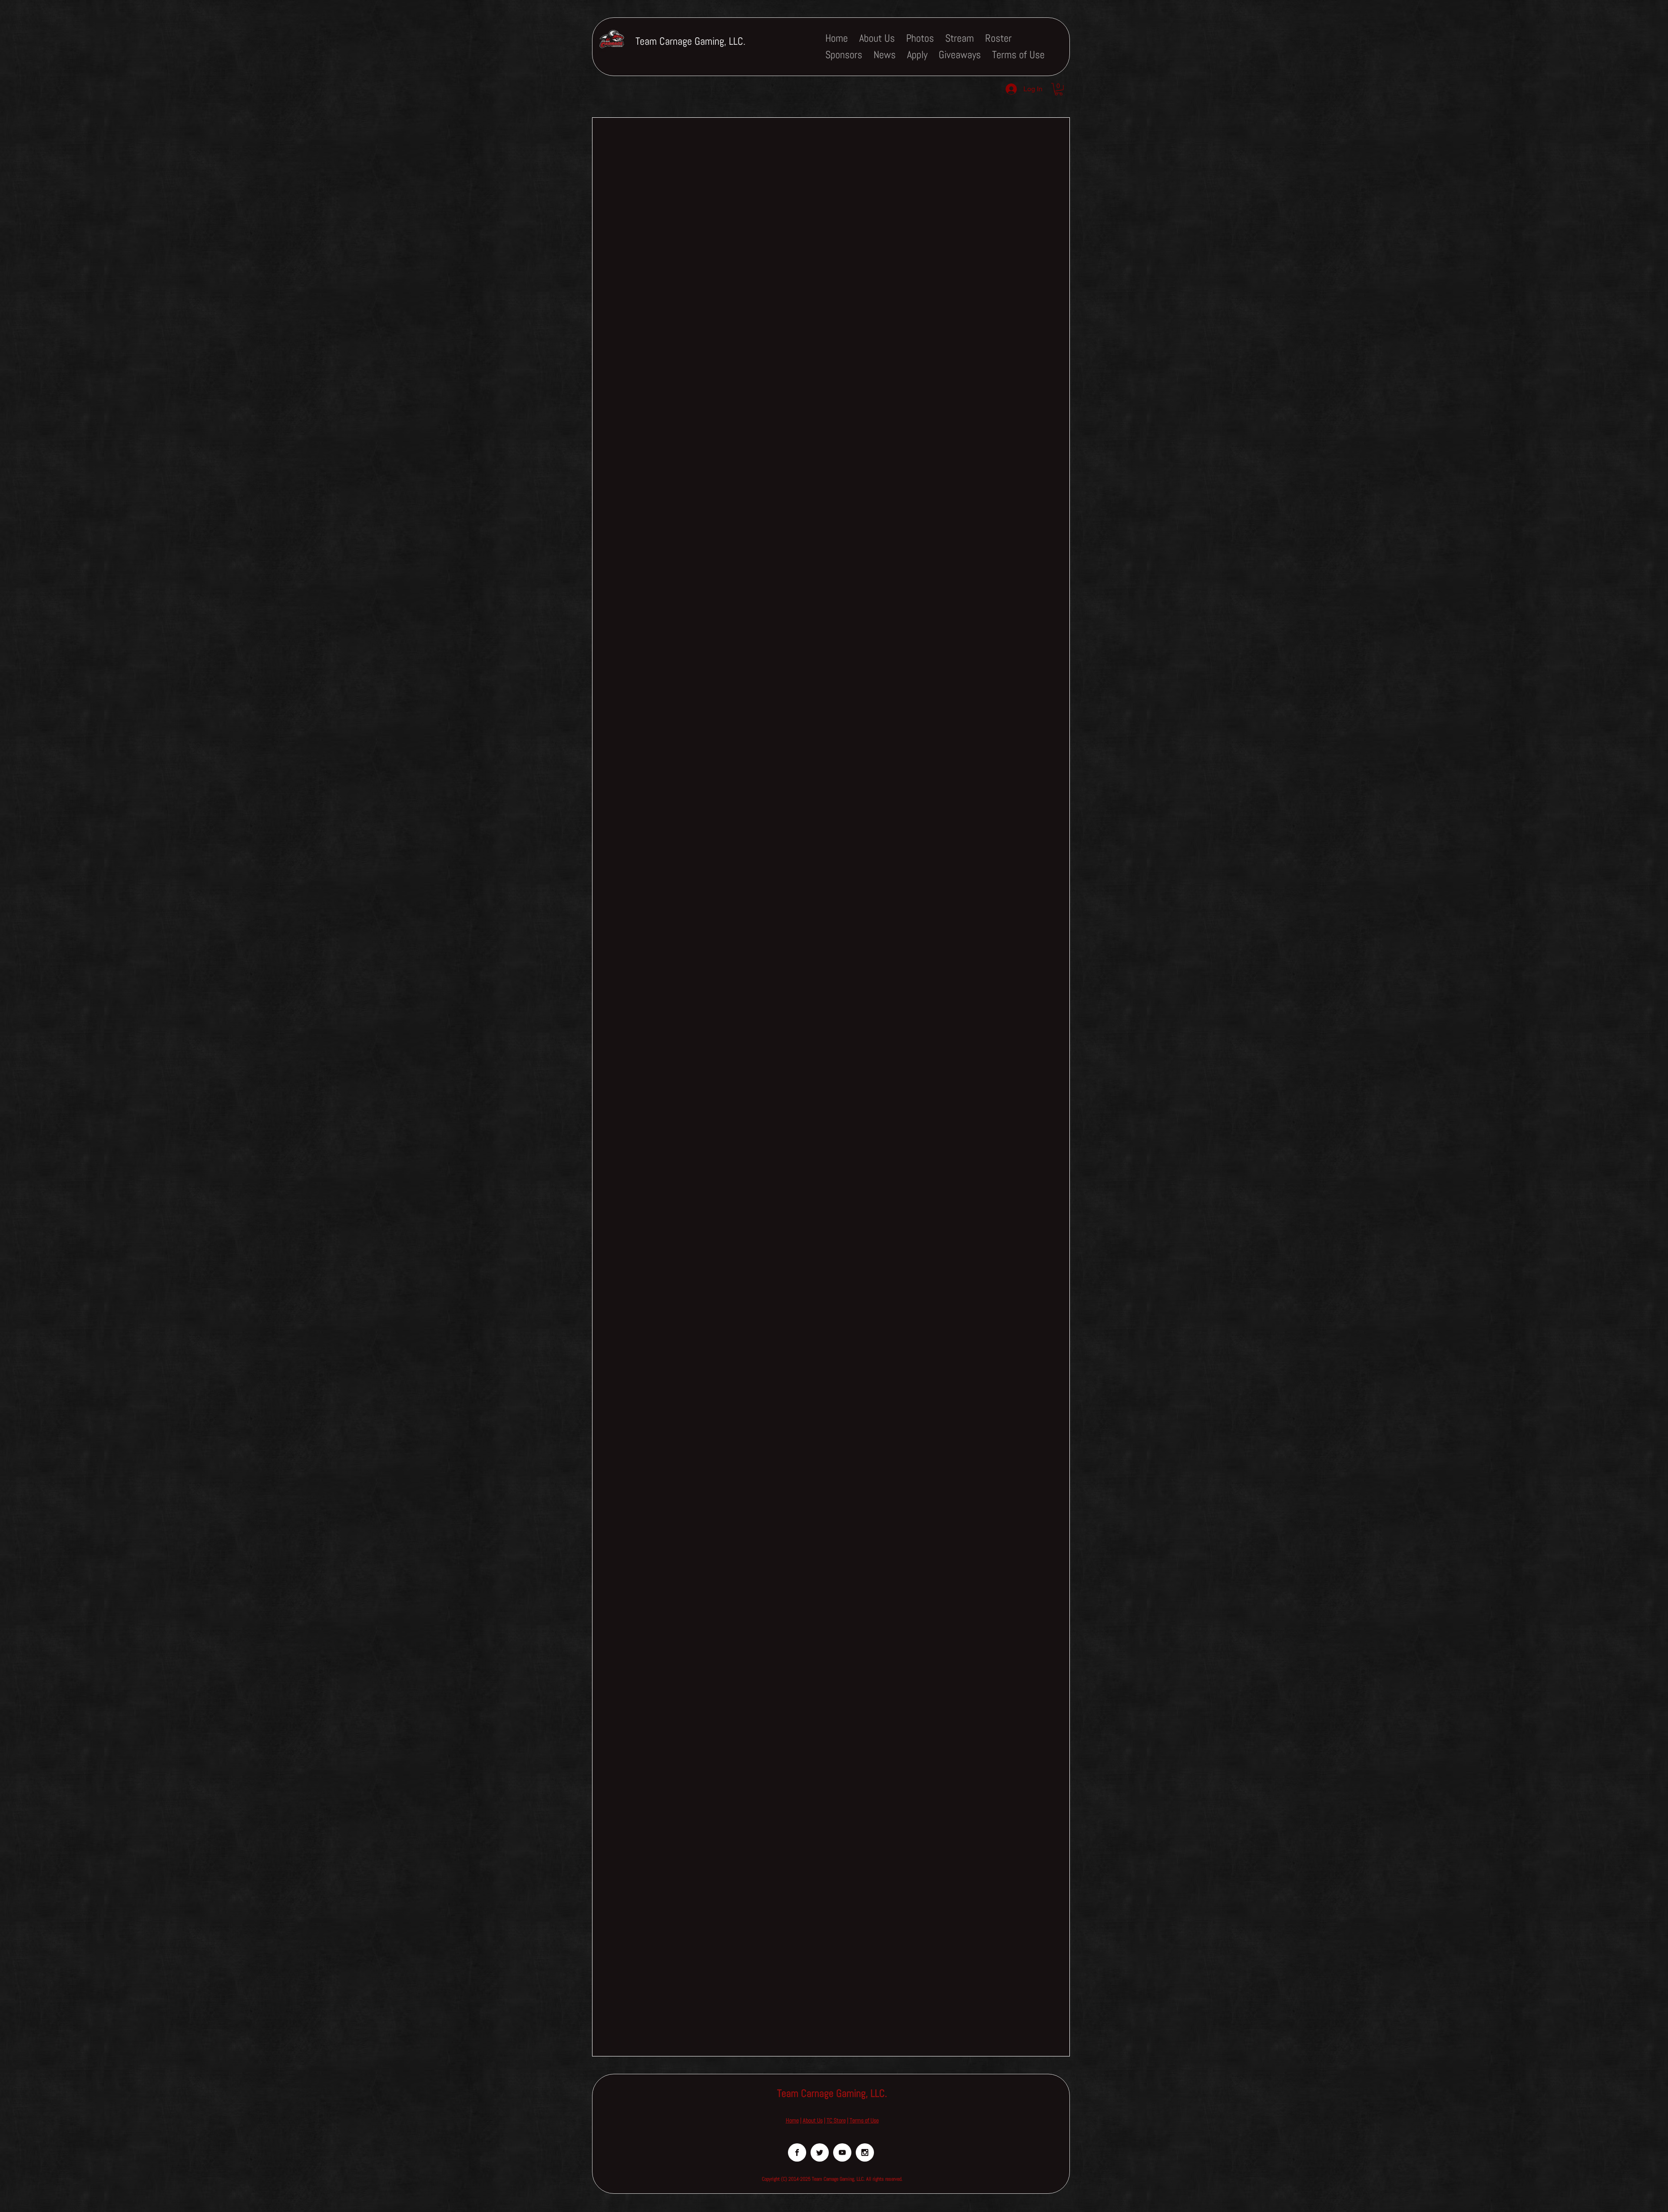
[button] (1059, 89)
